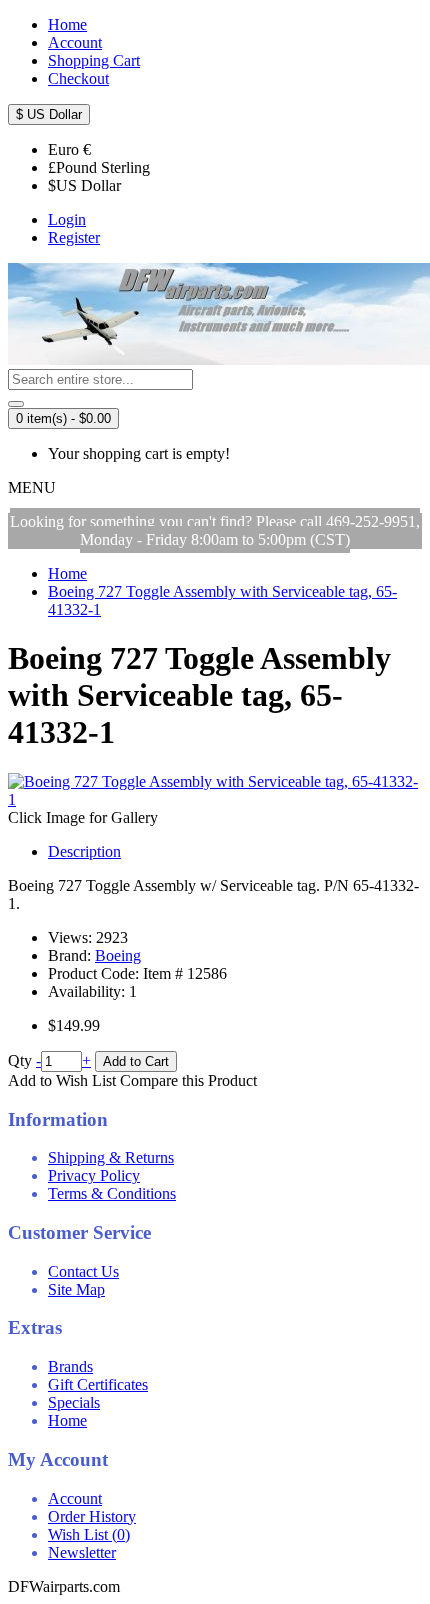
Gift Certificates (98, 1384)
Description (84, 851)
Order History (92, 1516)
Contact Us (83, 1271)
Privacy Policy (94, 1175)
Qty (20, 1060)
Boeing (118, 955)
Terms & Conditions (112, 1193)
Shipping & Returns (111, 1157)
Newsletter (82, 1552)
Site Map (76, 1289)
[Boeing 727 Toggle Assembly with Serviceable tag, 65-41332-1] (215, 799)
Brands (70, 1366)
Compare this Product (188, 1080)
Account (75, 1498)
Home (67, 1420)
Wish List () (89, 1534)
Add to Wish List (62, 1080)
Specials (74, 1402)
